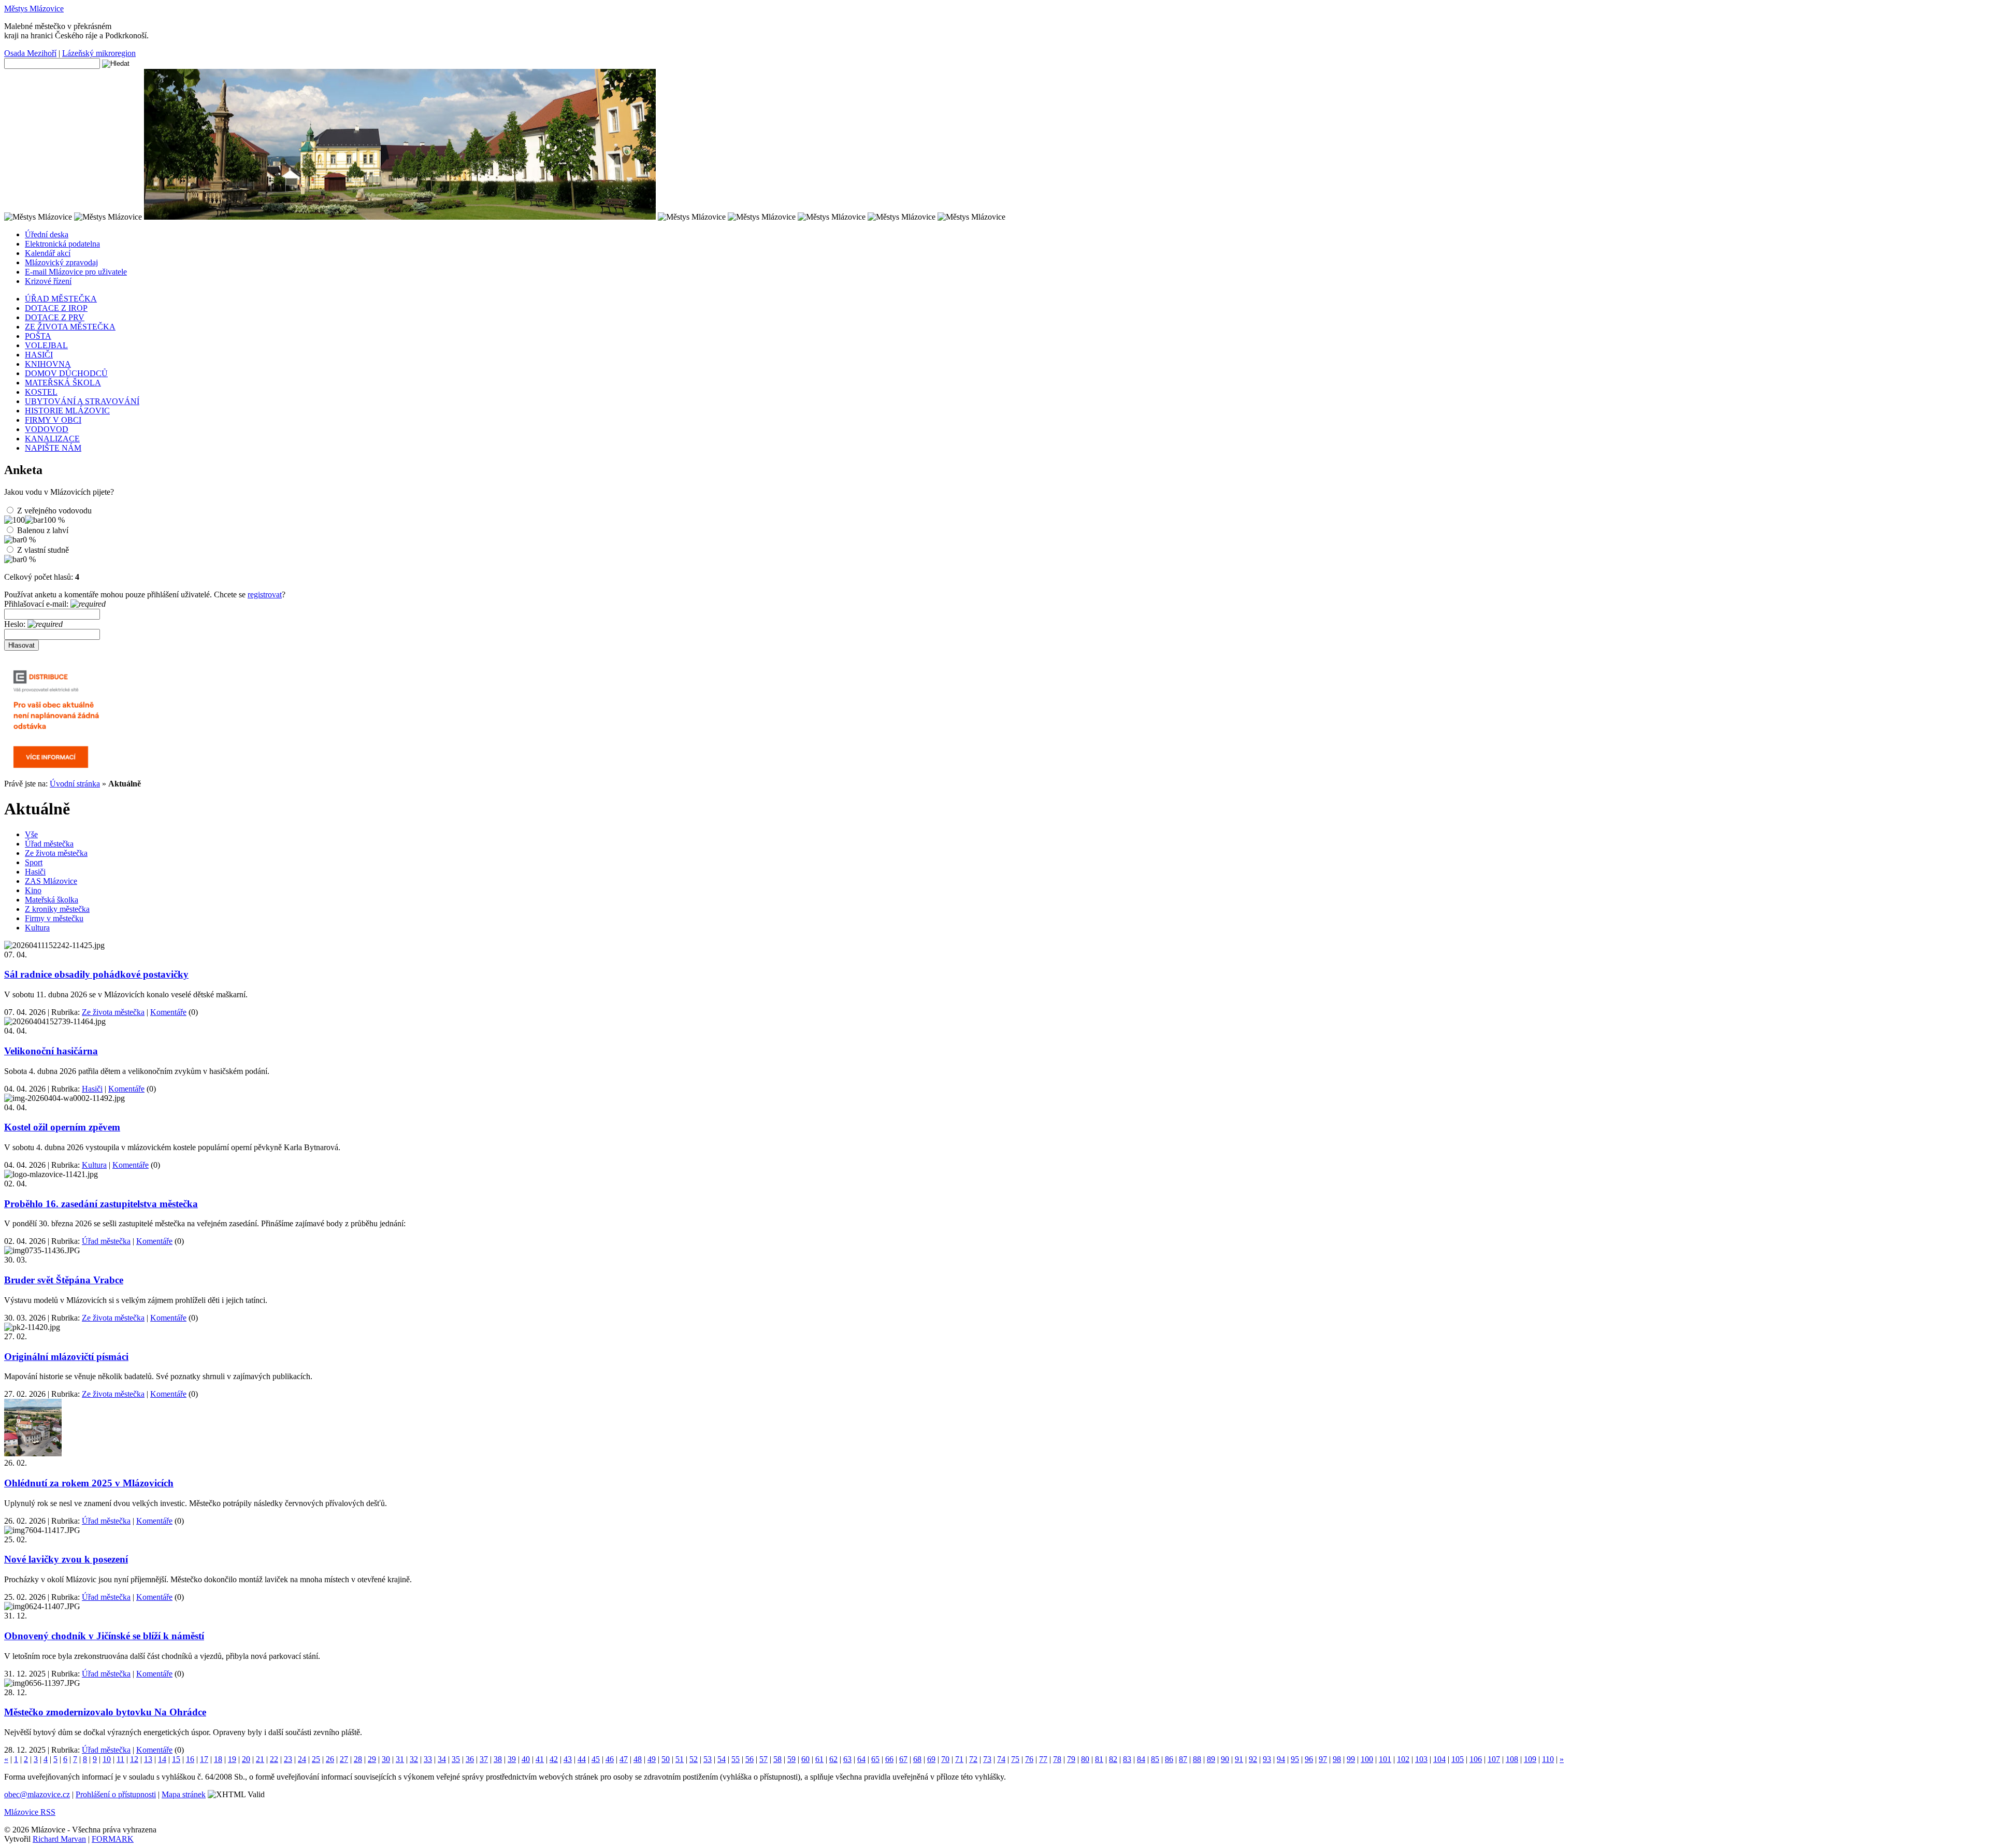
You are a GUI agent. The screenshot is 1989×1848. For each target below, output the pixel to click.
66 (889, 1759)
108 (1512, 1759)
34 (442, 1759)
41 (540, 1759)
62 (833, 1759)
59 (791, 1759)
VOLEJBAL (46, 345)
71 (959, 1759)
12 (134, 1759)
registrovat (265, 594)
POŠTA (38, 336)
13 (148, 1759)
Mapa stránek (184, 1794)
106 (1476, 1759)
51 (680, 1759)
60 (805, 1759)
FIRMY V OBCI (53, 420)
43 (568, 1759)
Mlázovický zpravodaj (61, 262)
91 (1239, 1759)
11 (120, 1759)
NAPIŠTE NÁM (53, 448)
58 (777, 1759)
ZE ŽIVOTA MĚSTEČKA (70, 327)
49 (652, 1759)
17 (204, 1759)
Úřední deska (47, 234)
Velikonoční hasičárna (51, 1051)
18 (218, 1759)
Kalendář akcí (48, 253)
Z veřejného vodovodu (54, 511)
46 (610, 1759)
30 (386, 1759)
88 (1197, 1759)
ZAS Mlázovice (51, 881)
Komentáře (168, 1012)
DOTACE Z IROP (56, 308)
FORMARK (113, 1839)
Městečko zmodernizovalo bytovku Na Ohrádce (105, 1712)
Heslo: (16, 624)
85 (1155, 1759)
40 (526, 1759)
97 (1323, 1759)
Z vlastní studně (43, 550)
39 (512, 1759)
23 (288, 1759)
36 (470, 1759)
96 (1309, 1759)
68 (917, 1759)
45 (596, 1759)
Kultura (37, 928)
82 (1113, 1759)
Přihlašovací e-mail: (37, 604)
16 (190, 1759)
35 (456, 1759)
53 (708, 1759)
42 (554, 1759)
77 (1043, 1759)
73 (987, 1759)
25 (316, 1759)
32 (414, 1759)
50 (666, 1759)
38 (498, 1759)
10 (107, 1759)
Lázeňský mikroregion (99, 53)
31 (400, 1759)
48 (638, 1759)
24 (302, 1759)
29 (372, 1759)
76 (1029, 1759)
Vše (31, 834)
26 (330, 1759)
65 (875, 1759)
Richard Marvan (59, 1839)
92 (1253, 1759)
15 (176, 1759)
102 (1403, 1759)
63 (847, 1759)
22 (274, 1759)
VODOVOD (47, 429)
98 (1337, 1759)
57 (763, 1759)
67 (903, 1759)
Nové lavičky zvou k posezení (66, 1559)
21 (260, 1759)
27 (344, 1759)
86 (1169, 1759)
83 (1127, 1759)
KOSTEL (41, 392)
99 (1351, 1759)
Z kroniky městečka (57, 909)
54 (722, 1759)
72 (973, 1759)
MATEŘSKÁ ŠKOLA (63, 383)
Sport (34, 862)
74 (1001, 1759)
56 (750, 1759)
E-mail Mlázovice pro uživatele (76, 272)
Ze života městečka (56, 853)
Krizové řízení (48, 281)
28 (358, 1759)
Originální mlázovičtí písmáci (66, 1357)
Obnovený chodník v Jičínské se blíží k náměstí (104, 1636)
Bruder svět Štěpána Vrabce (64, 1280)
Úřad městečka (49, 844)
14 (162, 1759)
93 (1267, 1759)
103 (1421, 1759)
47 (624, 1759)
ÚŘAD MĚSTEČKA (61, 299)
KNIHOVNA (48, 364)
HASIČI (39, 355)
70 (945, 1759)
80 (1085, 1759)
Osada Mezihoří (30, 53)
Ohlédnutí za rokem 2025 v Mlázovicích (89, 1483)
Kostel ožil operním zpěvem (62, 1127)
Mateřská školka (52, 900)
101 (1385, 1759)
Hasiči (35, 872)
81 (1099, 1759)
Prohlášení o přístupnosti (116, 1794)
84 (1141, 1759)
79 (1071, 1759)
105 (1458, 1759)
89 (1211, 1759)
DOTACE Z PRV (55, 317)
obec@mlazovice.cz (37, 1794)
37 (484, 1759)
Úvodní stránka (75, 784)
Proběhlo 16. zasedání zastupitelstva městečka (101, 1204)
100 (1367, 1759)
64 (861, 1759)
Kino (33, 890)
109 (1530, 1759)
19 (232, 1759)
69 (931, 1759)
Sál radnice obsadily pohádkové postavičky (96, 974)
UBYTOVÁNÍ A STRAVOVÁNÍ (82, 401)
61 (819, 1759)
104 (1439, 1759)
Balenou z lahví (43, 530)
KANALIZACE (52, 439)
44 (582, 1759)
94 (1281, 1759)
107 (1494, 1759)
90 (1225, 1759)
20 (246, 1759)
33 (428, 1759)
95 (1295, 1759)
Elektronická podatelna (62, 244)
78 (1057, 1759)
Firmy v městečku (54, 918)
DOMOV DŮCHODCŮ (66, 373)
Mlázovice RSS (30, 1812)
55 (736, 1759)
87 (1183, 1759)
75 (1015, 1759)
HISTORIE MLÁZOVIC (67, 411)
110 (1548, 1759)
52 (694, 1759)
